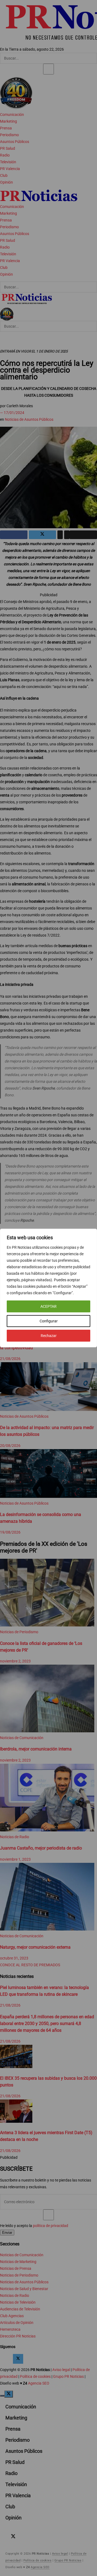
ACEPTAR (48, 1306)
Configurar (49, 1321)
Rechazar (49, 1336)
